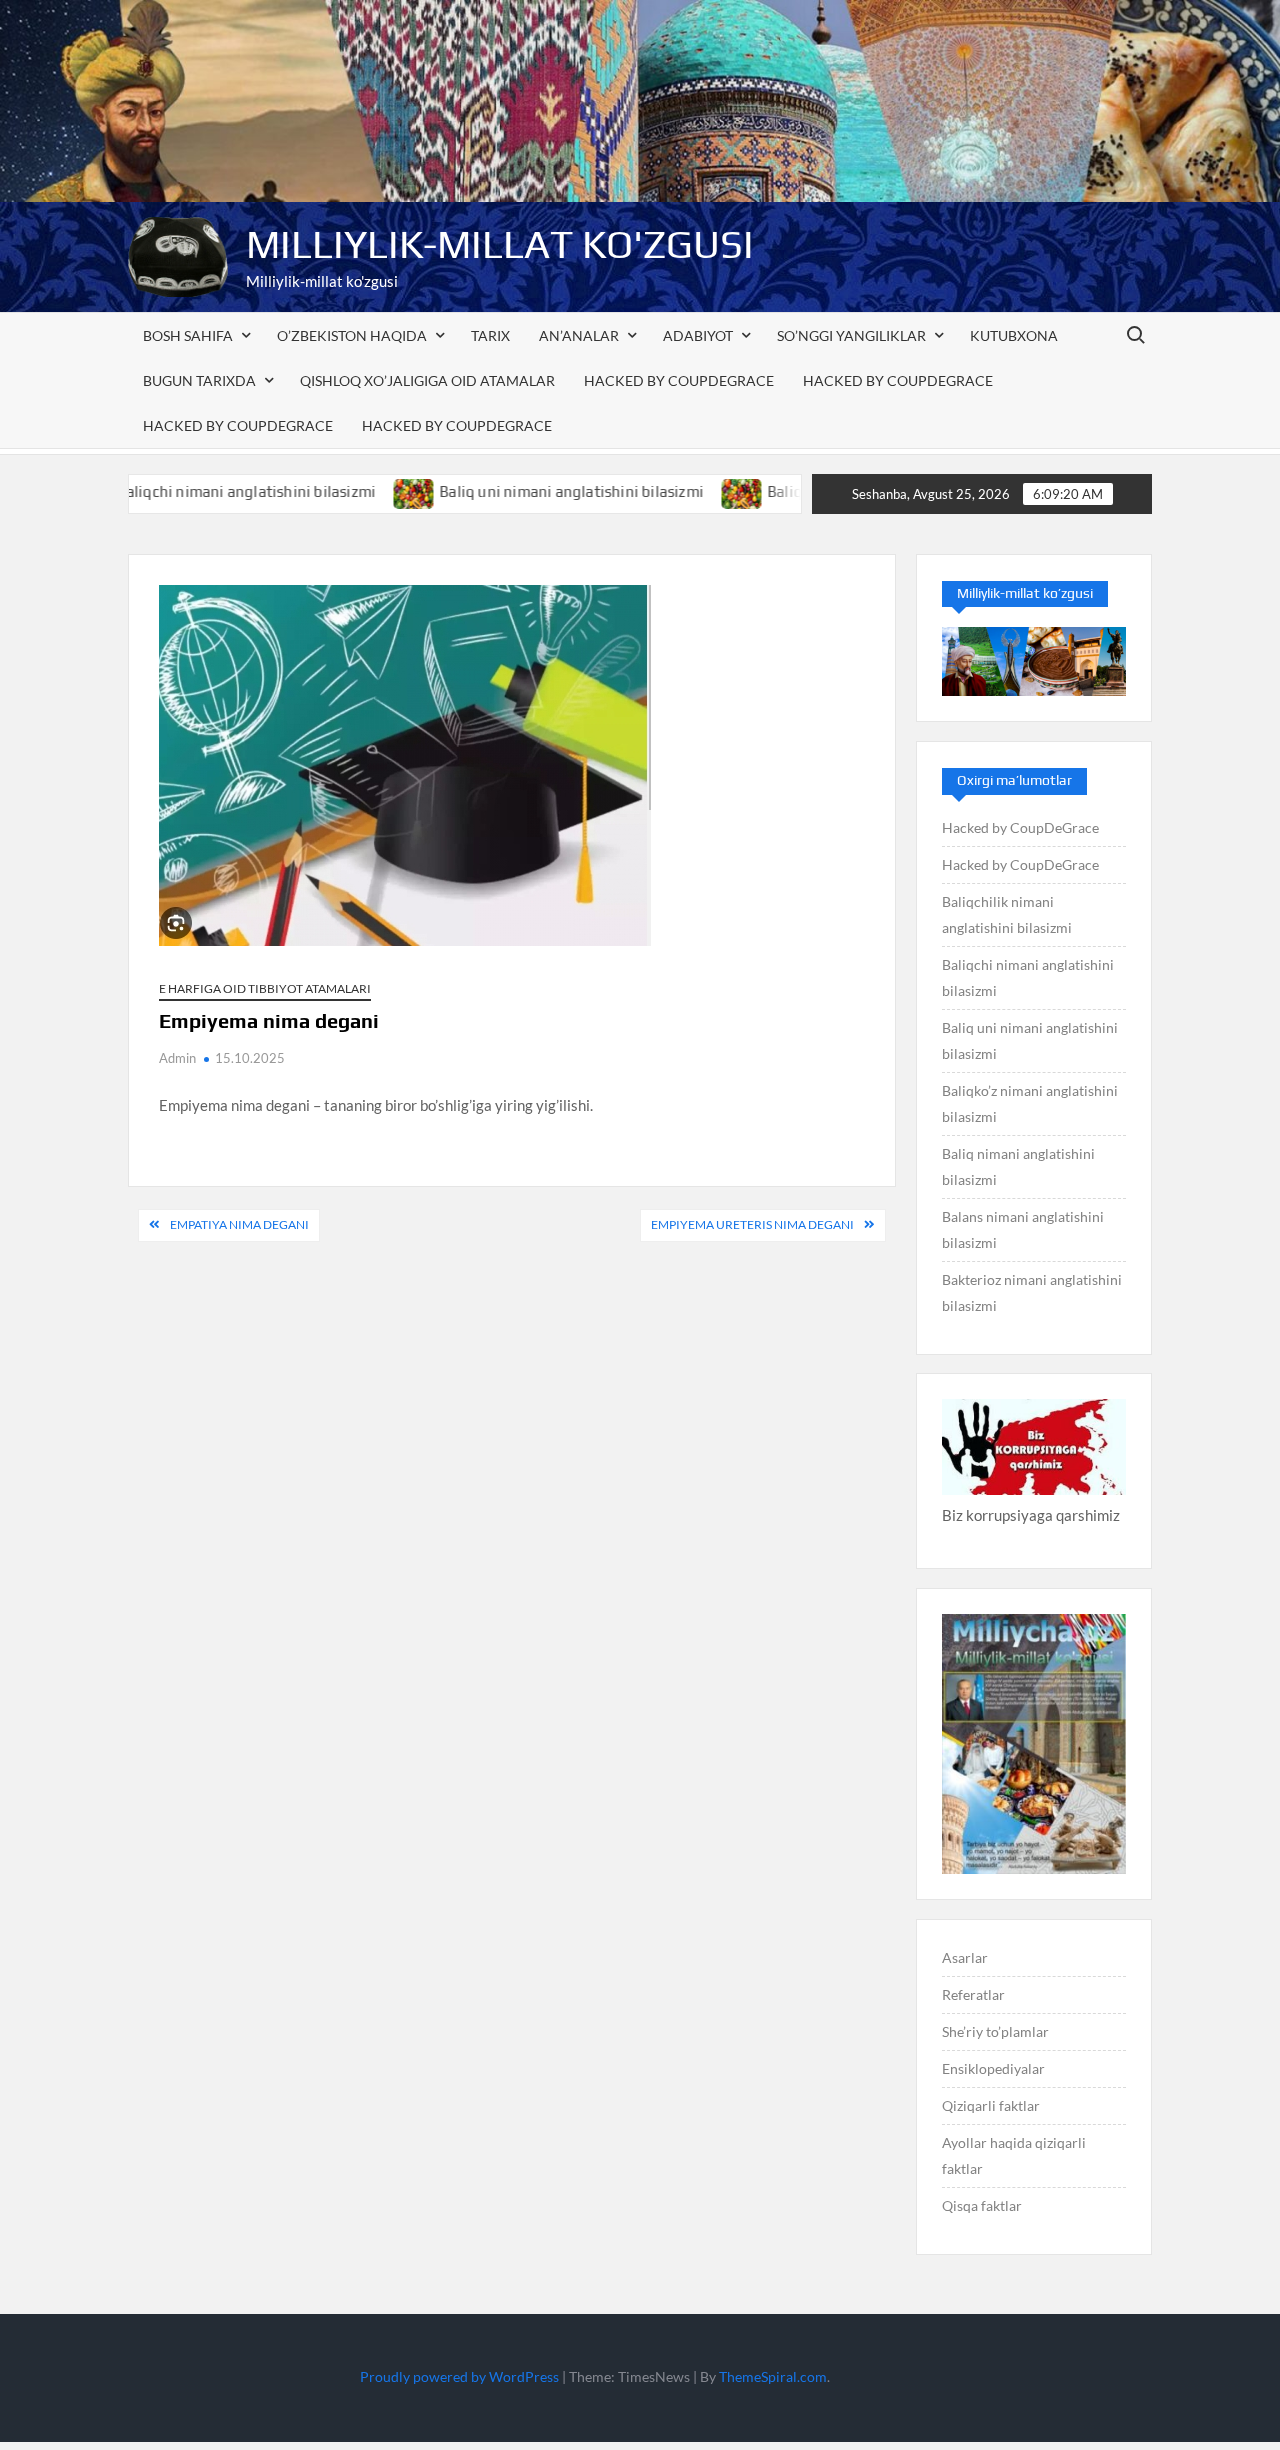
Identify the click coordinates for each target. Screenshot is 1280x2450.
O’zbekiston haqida (352, 335)
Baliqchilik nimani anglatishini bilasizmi (1007, 914)
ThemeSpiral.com (773, 2376)
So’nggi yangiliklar (851, 335)
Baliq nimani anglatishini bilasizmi (1018, 1166)
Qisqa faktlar (982, 2205)
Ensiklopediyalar (993, 2068)
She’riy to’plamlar (995, 2031)
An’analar (579, 335)
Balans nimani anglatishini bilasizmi (1023, 1229)
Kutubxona (1014, 335)
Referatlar (973, 1994)
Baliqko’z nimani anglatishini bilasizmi (1030, 1103)
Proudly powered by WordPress (459, 2376)
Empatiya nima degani (239, 1224)
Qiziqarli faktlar (991, 2105)
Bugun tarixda (199, 380)
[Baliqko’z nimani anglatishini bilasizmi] (677, 491)
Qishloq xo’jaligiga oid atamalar (427, 380)
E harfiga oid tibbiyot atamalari (265, 988)
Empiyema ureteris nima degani (752, 1224)
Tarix (490, 335)
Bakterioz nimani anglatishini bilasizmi (1032, 1292)
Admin (177, 1058)
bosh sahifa (188, 335)
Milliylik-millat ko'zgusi (500, 244)
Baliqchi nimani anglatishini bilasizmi (181, 491)
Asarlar (965, 1957)
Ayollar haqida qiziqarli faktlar (1014, 2155)
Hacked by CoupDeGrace (679, 380)
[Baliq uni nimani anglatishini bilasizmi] (349, 491)
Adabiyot (698, 335)
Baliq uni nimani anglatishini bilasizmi (506, 491)
